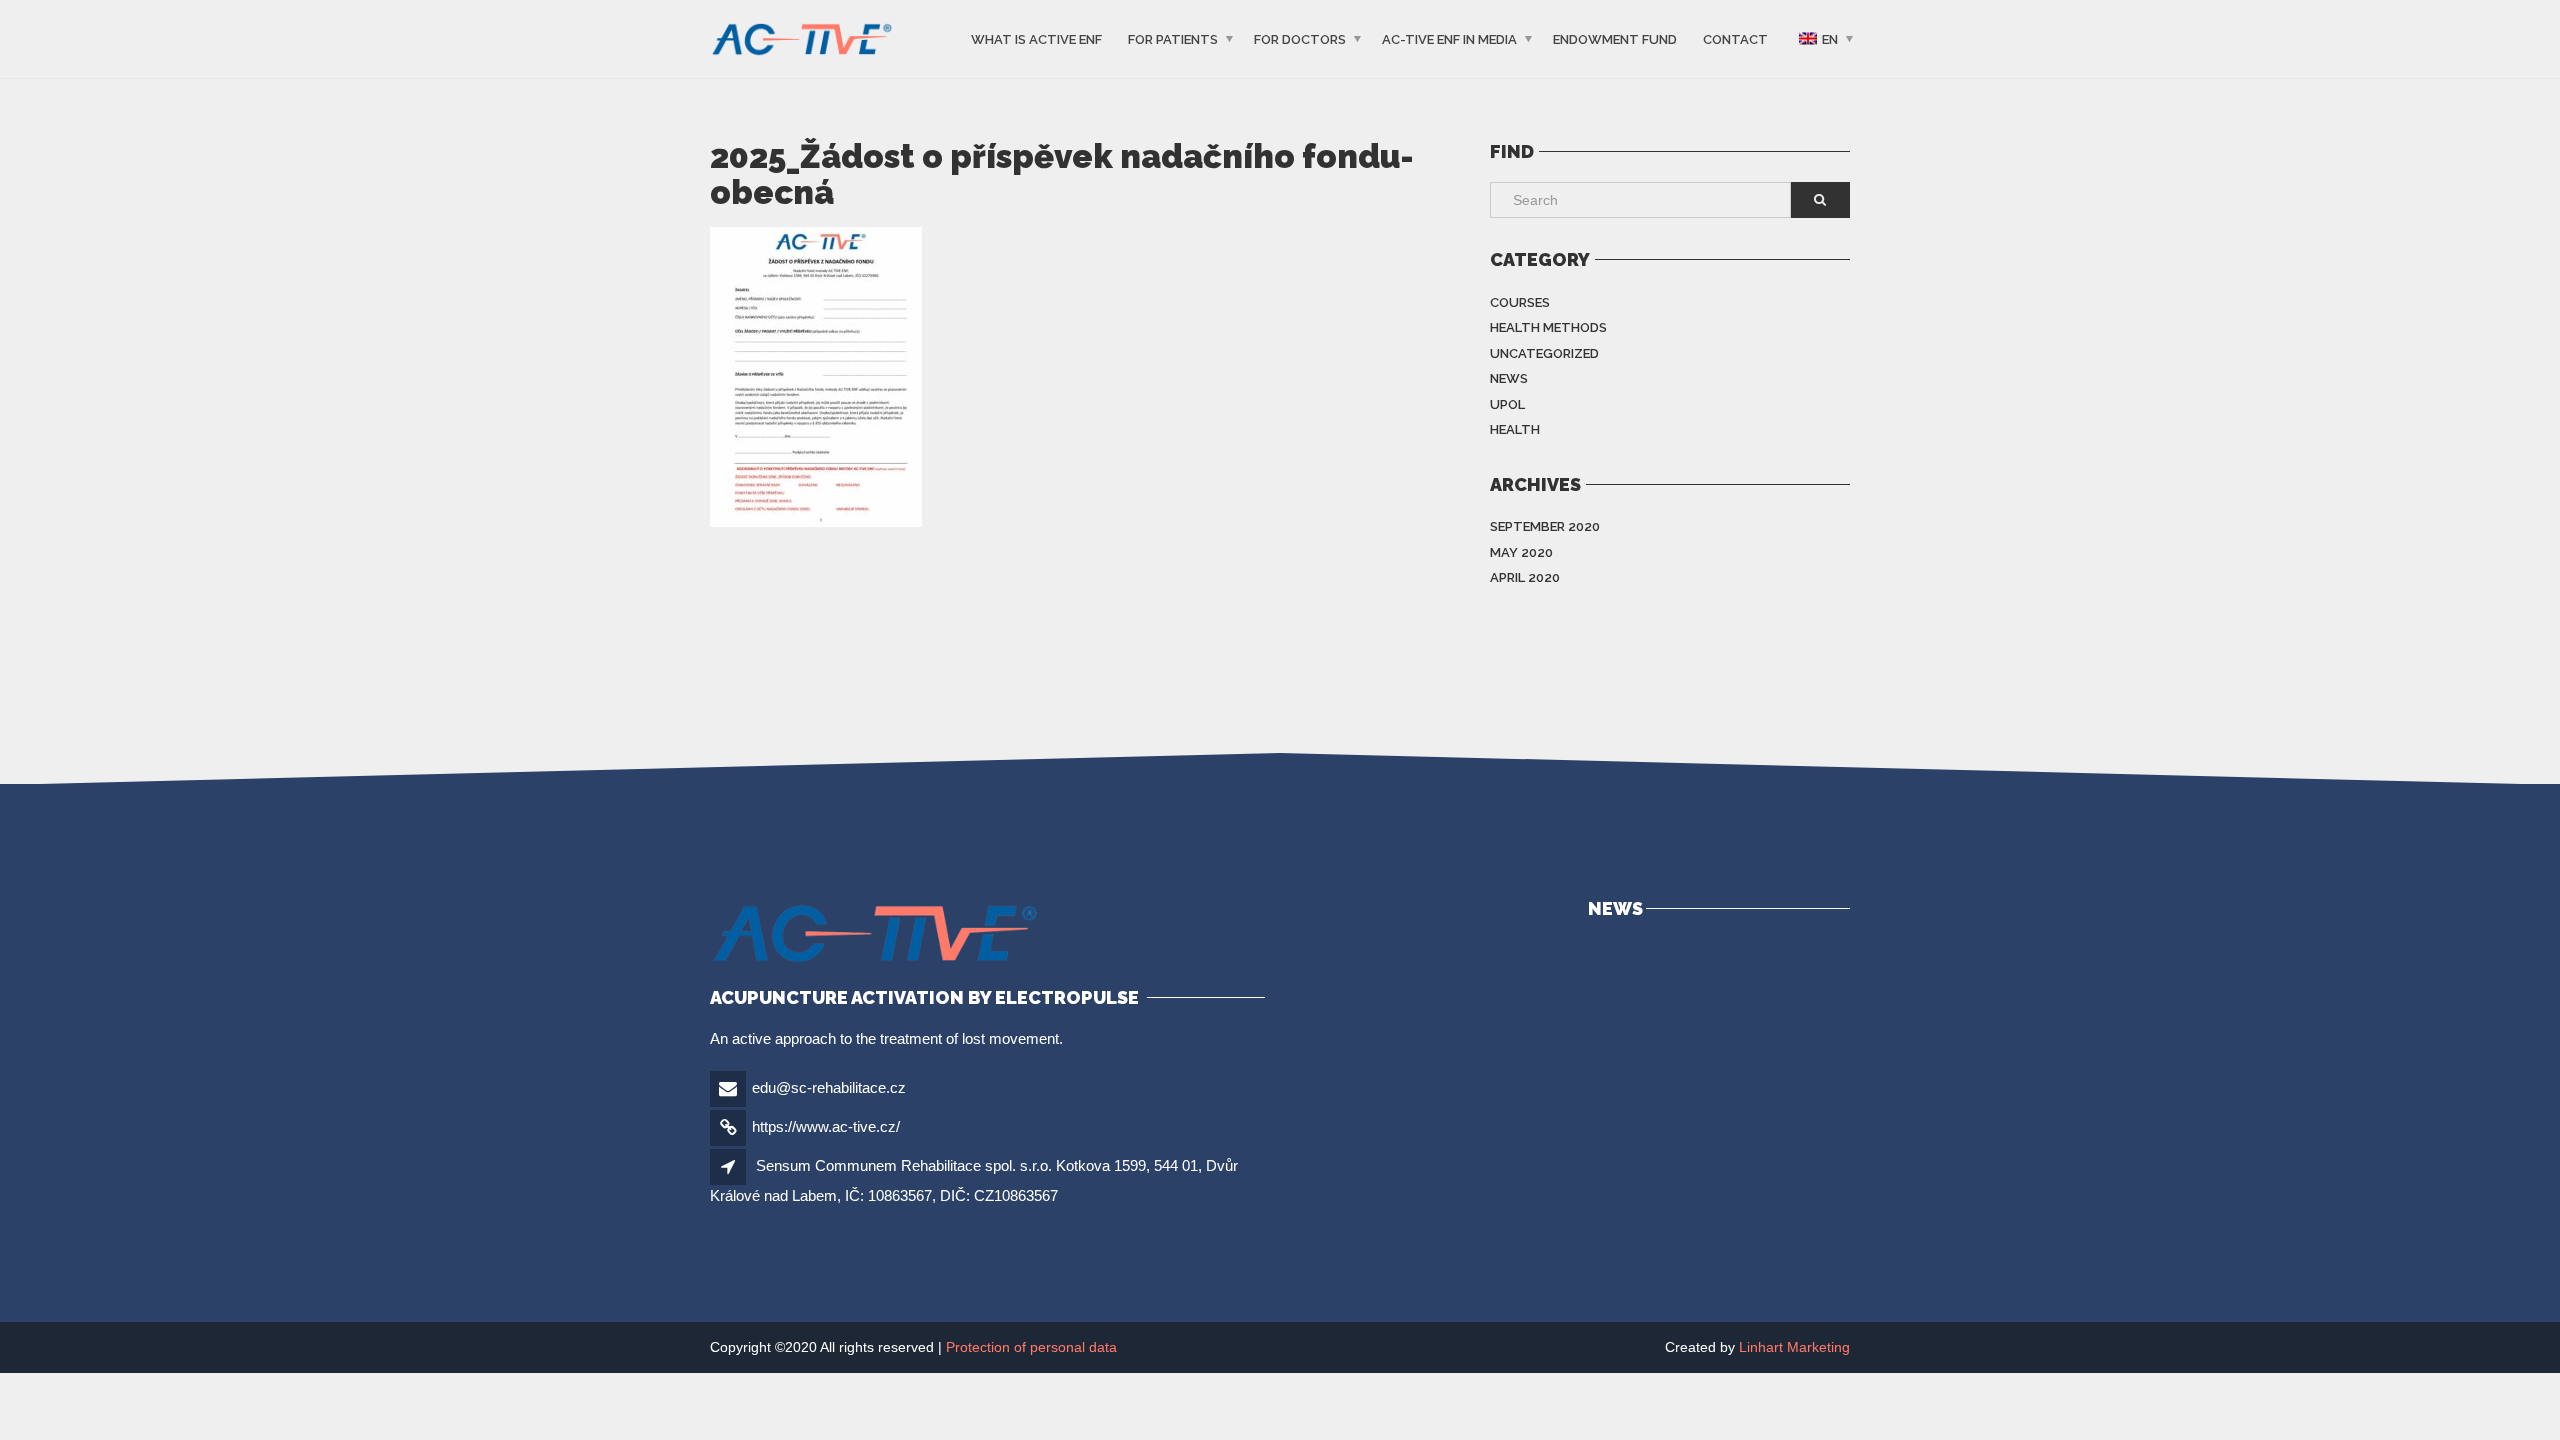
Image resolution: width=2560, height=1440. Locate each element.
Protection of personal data (1031, 1347)
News (1509, 378)
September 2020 (1545, 526)
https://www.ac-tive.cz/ (826, 1126)
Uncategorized (1544, 353)
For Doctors (1300, 39)
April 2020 (1525, 577)
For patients (1173, 39)
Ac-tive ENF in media (1449, 39)
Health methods (1548, 327)
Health (1515, 429)
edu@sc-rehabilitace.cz (829, 1087)
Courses (1520, 302)
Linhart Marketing (1794, 1347)
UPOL (1507, 404)
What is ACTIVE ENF (1036, 39)
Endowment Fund (1615, 39)
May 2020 (1521, 552)
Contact (1735, 39)
